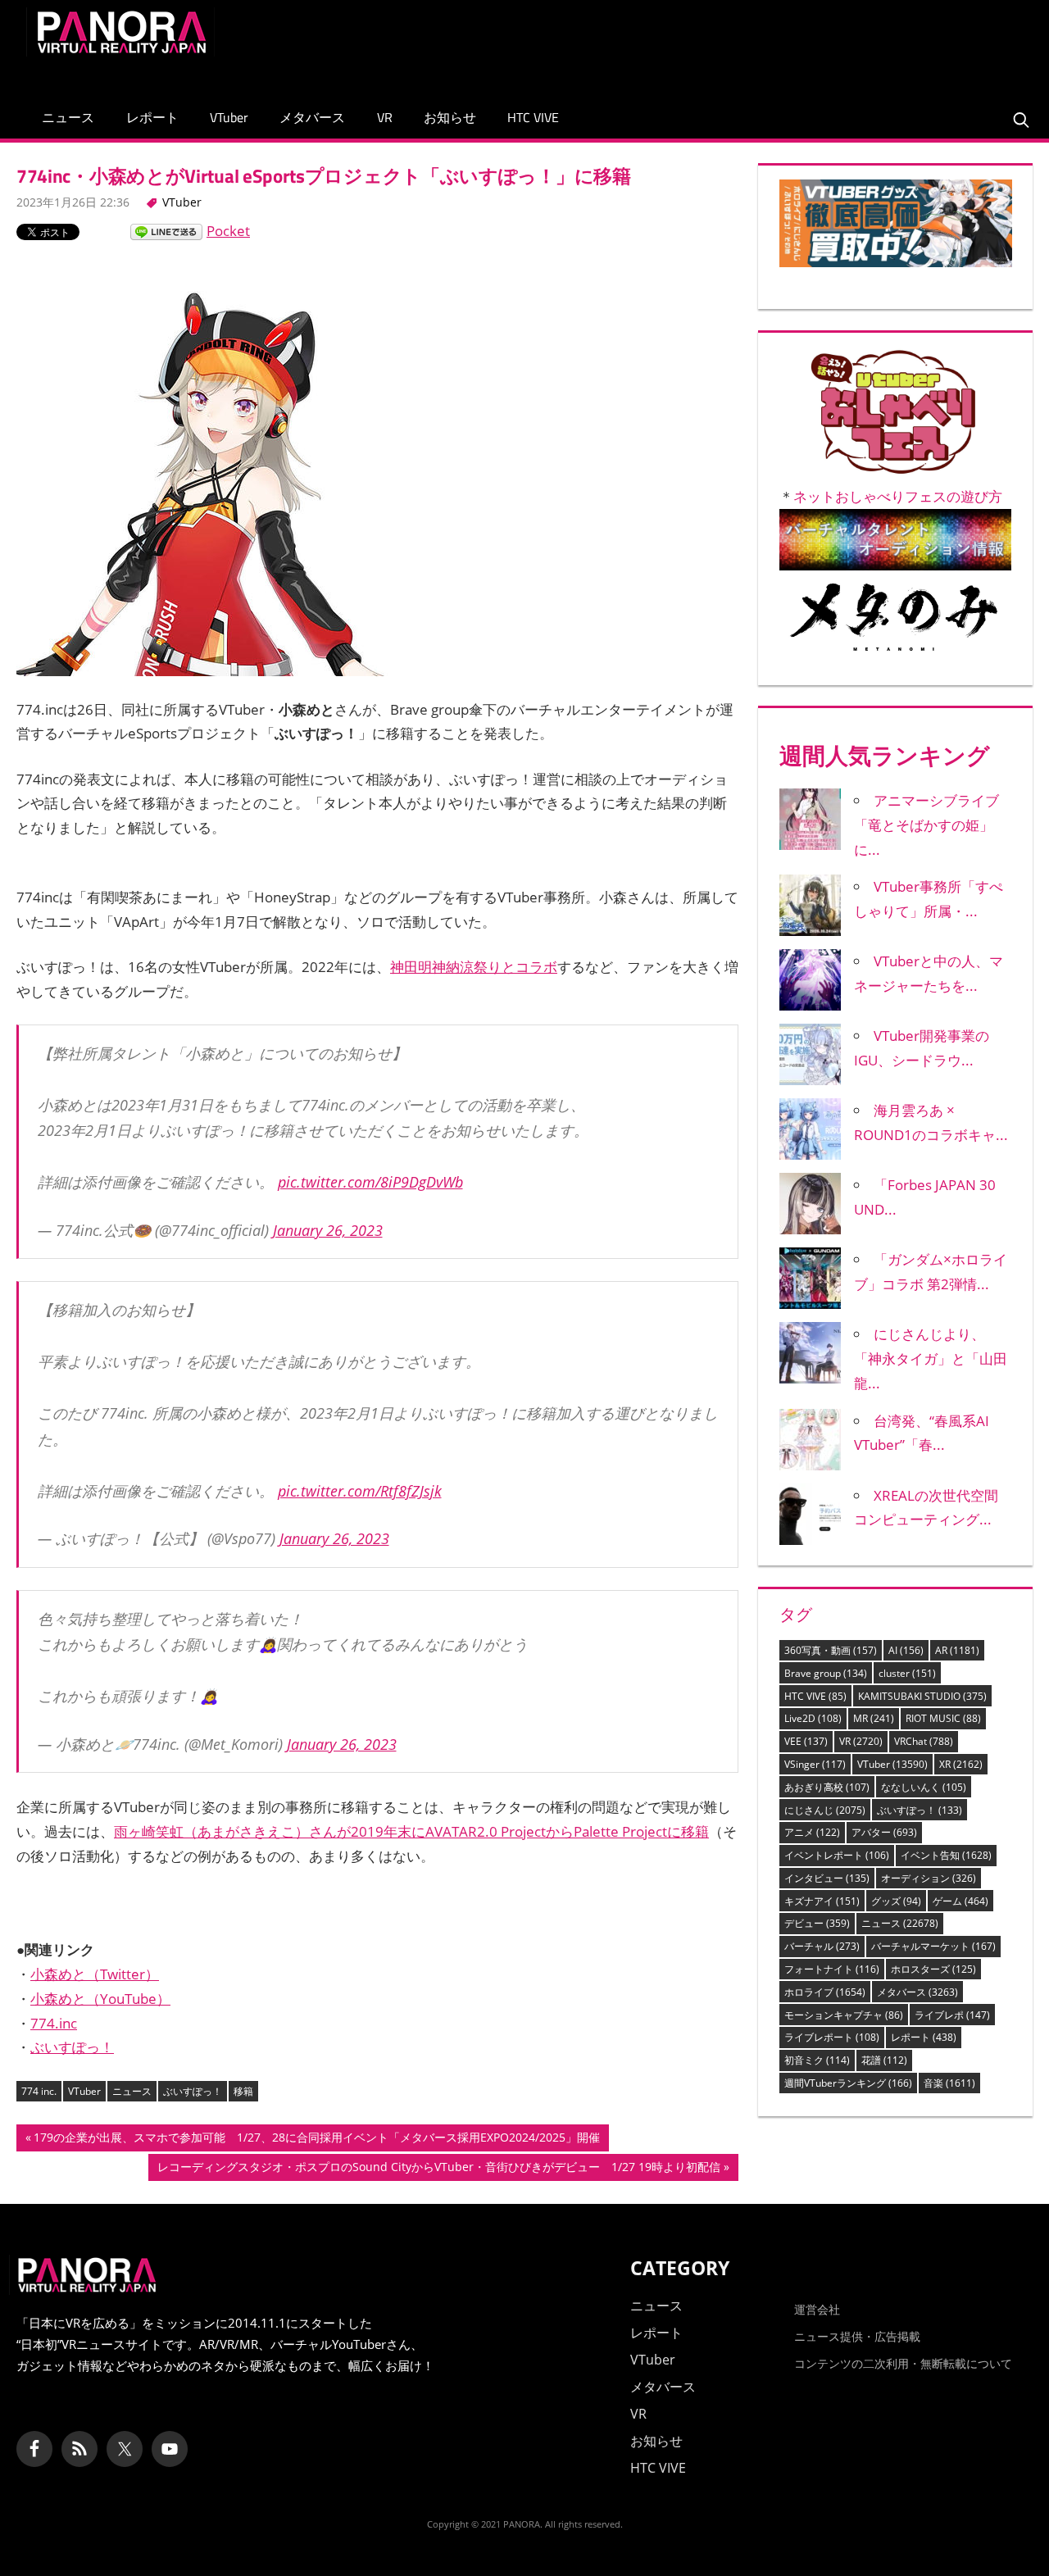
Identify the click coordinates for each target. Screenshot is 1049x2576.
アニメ (812, 1832)
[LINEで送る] (166, 231)
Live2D (813, 1718)
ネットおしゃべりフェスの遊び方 (898, 496)
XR (961, 1764)
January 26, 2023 (328, 1230)
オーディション (929, 1878)
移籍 (243, 2091)
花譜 (884, 2060)
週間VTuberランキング (848, 2083)
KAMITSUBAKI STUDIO (922, 1696)
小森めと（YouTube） (100, 1999)
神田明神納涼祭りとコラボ (474, 967)
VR (385, 117)
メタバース (312, 117)
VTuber (229, 117)
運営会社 (817, 2309)
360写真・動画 (831, 1650)
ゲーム (960, 1901)
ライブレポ (952, 2015)
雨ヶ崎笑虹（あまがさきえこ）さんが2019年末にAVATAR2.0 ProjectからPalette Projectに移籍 (411, 1831)
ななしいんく (924, 1787)
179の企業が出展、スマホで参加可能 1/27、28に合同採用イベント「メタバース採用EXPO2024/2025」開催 (316, 2140)
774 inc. (39, 2091)
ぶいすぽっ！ (72, 2047)
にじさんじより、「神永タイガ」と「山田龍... (931, 1358)
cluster (907, 1673)
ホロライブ (825, 1992)
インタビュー (827, 1878)
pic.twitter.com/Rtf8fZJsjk (360, 1491)
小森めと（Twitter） (95, 1974)
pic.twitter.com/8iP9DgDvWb (370, 1182)
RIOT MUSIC (943, 1718)
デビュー (817, 1923)
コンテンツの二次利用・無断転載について (903, 2363)
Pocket (228, 231)
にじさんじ (825, 1810)
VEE (806, 1741)
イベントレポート (837, 1855)
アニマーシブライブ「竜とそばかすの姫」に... (926, 825)
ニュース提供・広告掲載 (857, 2336)
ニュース (68, 117)
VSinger (815, 1764)
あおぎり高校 (827, 1787)
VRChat (924, 1741)
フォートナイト (832, 1969)
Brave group (826, 1673)
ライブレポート (832, 2037)
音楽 (949, 2083)
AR (957, 1650)
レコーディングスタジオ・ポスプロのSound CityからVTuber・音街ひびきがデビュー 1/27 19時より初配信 (438, 2169)
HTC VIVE (533, 117)
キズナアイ (822, 1901)
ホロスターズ (933, 1969)
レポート (152, 117)
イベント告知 (946, 1855)
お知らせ (450, 117)
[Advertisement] (724, 44)
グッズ (896, 1901)
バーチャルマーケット (933, 1946)
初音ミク (817, 2060)
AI (906, 1650)
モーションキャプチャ (844, 2015)
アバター (884, 1832)
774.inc (54, 2023)
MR (874, 1718)
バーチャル (822, 1946)
